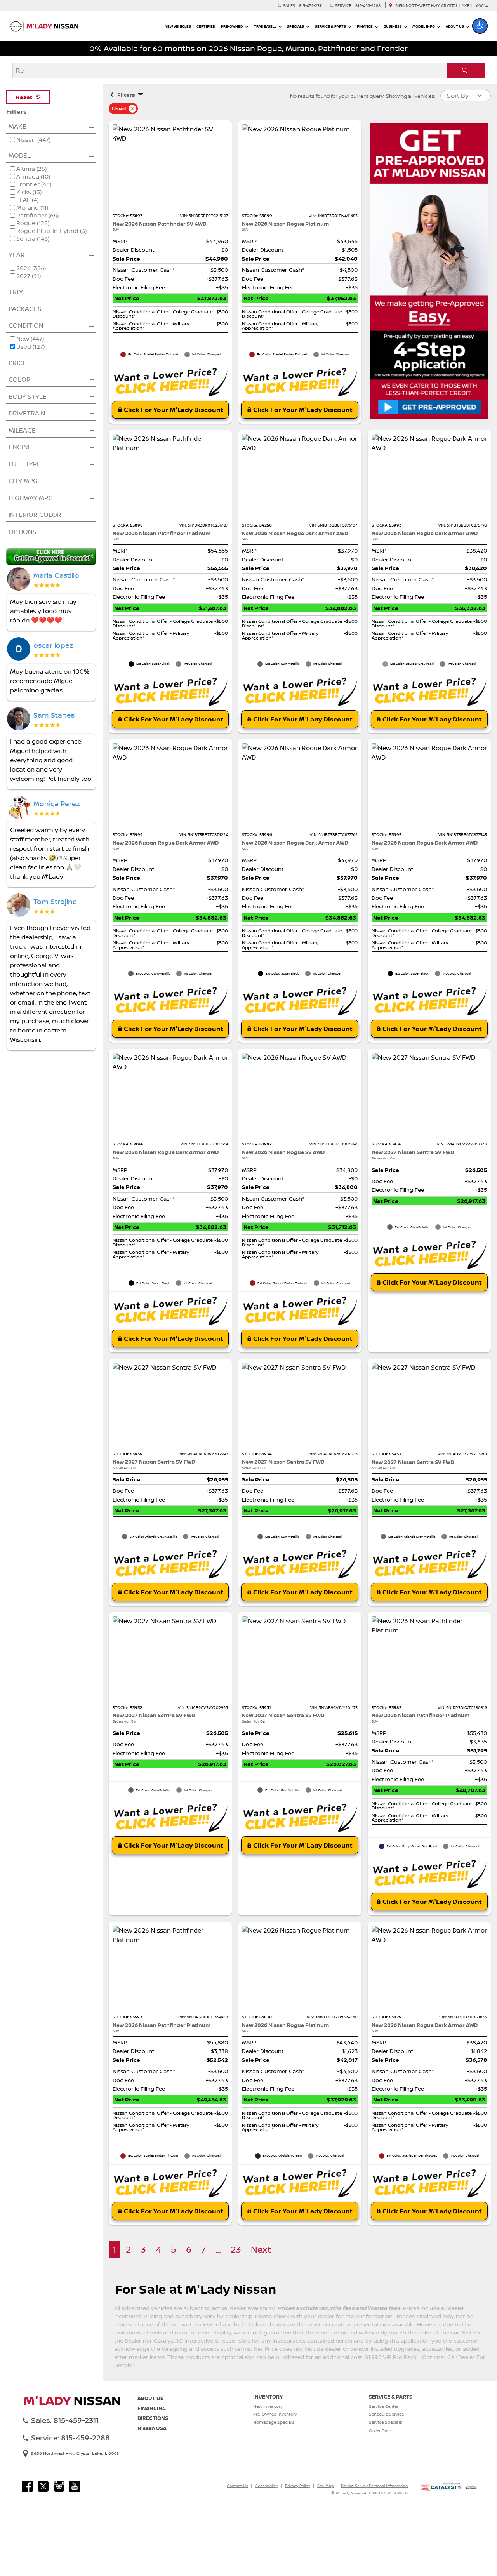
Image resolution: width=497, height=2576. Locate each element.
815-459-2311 (311, 6)
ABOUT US (150, 2398)
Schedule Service (386, 2414)
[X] (43, 2486)
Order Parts (381, 2430)
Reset (24, 97)
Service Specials (386, 2422)
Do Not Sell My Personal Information (374, 2486)
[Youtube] (75, 2486)
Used (30, 347)
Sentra (33, 239)
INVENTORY (268, 2397)
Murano (32, 208)
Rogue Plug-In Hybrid (51, 231)
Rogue (33, 223)
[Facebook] (27, 2486)
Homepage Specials (274, 2422)
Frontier (34, 184)
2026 (31, 268)
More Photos (170, 171)
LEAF (27, 200)
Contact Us (237, 2486)
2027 (29, 276)
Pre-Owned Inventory (275, 2414)
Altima (31, 169)
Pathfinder (37, 216)
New (30, 339)
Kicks (29, 192)
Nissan (33, 140)
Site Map (325, 2486)
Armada (33, 177)
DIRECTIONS (153, 2418)
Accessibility (266, 2486)
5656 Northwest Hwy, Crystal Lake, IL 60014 (441, 6)
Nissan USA (152, 2428)
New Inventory (268, 2406)
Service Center (384, 2406)
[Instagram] (59, 2486)
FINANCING (152, 2408)
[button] (480, 26)
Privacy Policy (297, 2486)
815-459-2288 (368, 6)
